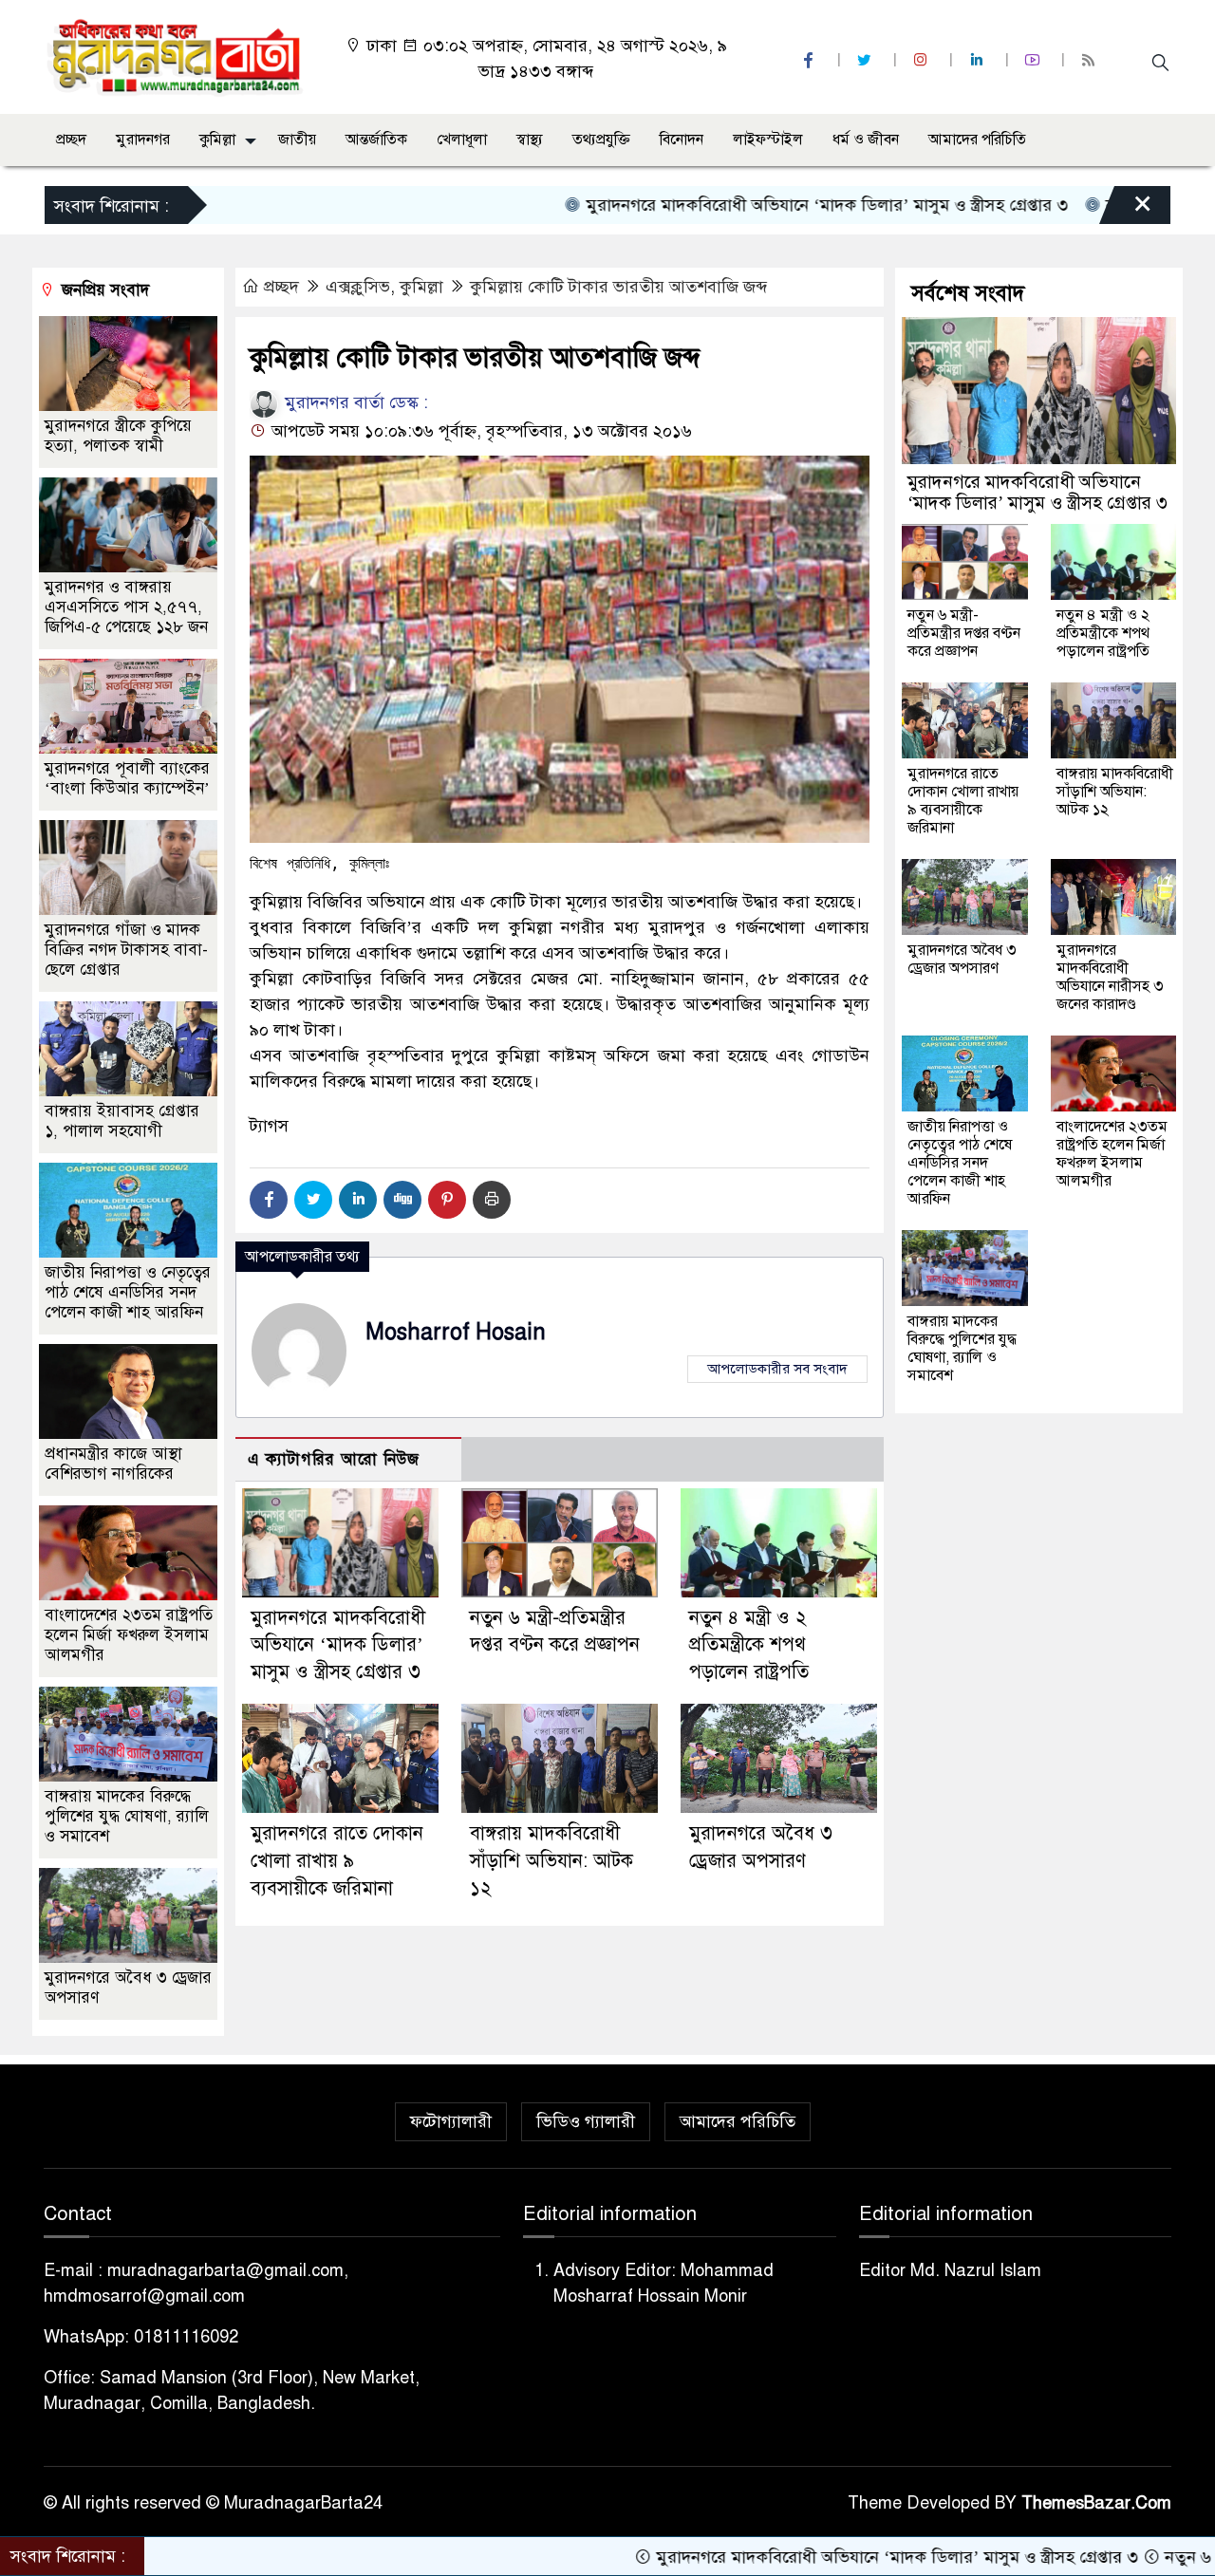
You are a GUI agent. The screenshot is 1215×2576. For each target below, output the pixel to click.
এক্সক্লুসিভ (358, 287)
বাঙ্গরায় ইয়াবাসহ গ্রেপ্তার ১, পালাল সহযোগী (122, 1121)
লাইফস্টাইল (768, 140)
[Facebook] (269, 1200)
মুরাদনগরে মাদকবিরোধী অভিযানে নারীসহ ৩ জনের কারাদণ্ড (1110, 977)
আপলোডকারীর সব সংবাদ (777, 1369)
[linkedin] (979, 60)
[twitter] (867, 60)
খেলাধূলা (462, 140)
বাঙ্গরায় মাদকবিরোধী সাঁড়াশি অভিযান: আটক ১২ (551, 1861)
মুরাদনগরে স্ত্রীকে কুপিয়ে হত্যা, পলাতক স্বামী (118, 436)
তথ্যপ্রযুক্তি (601, 140)
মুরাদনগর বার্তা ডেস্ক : (354, 402)
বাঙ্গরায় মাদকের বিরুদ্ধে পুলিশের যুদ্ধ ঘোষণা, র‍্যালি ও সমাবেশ (127, 1816)
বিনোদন (682, 140)
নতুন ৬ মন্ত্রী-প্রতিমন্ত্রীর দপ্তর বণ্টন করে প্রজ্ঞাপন (964, 633)
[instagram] (923, 60)
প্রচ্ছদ (71, 140)
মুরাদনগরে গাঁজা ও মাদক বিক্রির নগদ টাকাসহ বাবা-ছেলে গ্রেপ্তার (126, 950)
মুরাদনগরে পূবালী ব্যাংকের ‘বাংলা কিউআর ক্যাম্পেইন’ (127, 778)
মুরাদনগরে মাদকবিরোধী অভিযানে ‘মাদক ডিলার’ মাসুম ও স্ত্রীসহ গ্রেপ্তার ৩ (736, 205)
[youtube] (1035, 60)
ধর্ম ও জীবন (866, 140)
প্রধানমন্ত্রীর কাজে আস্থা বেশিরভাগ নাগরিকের (113, 1464)
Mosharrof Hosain (456, 1332)
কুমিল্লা (217, 140)
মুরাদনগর (143, 140)
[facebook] (811, 60)
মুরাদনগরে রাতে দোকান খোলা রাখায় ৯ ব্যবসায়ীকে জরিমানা (337, 1861)
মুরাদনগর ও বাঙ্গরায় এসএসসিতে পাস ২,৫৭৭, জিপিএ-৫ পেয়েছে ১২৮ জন (126, 607)
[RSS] (1091, 60)
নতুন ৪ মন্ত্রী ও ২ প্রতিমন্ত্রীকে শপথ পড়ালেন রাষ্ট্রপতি (749, 1645)
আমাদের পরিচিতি (977, 140)
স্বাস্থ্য (530, 140)
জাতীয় (297, 140)
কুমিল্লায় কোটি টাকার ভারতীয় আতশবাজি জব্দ (618, 287)
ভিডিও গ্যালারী (586, 2121)
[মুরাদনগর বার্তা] (176, 56)
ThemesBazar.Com (1096, 2503)
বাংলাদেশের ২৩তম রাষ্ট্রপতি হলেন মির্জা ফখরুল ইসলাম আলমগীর (129, 1635)
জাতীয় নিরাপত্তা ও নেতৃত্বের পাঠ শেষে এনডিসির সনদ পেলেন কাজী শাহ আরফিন (128, 1292)
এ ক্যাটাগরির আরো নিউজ (334, 1459)
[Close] (1126, 210)
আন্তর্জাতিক (376, 140)
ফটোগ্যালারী (451, 2121)
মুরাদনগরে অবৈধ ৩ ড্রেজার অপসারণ (962, 959)
